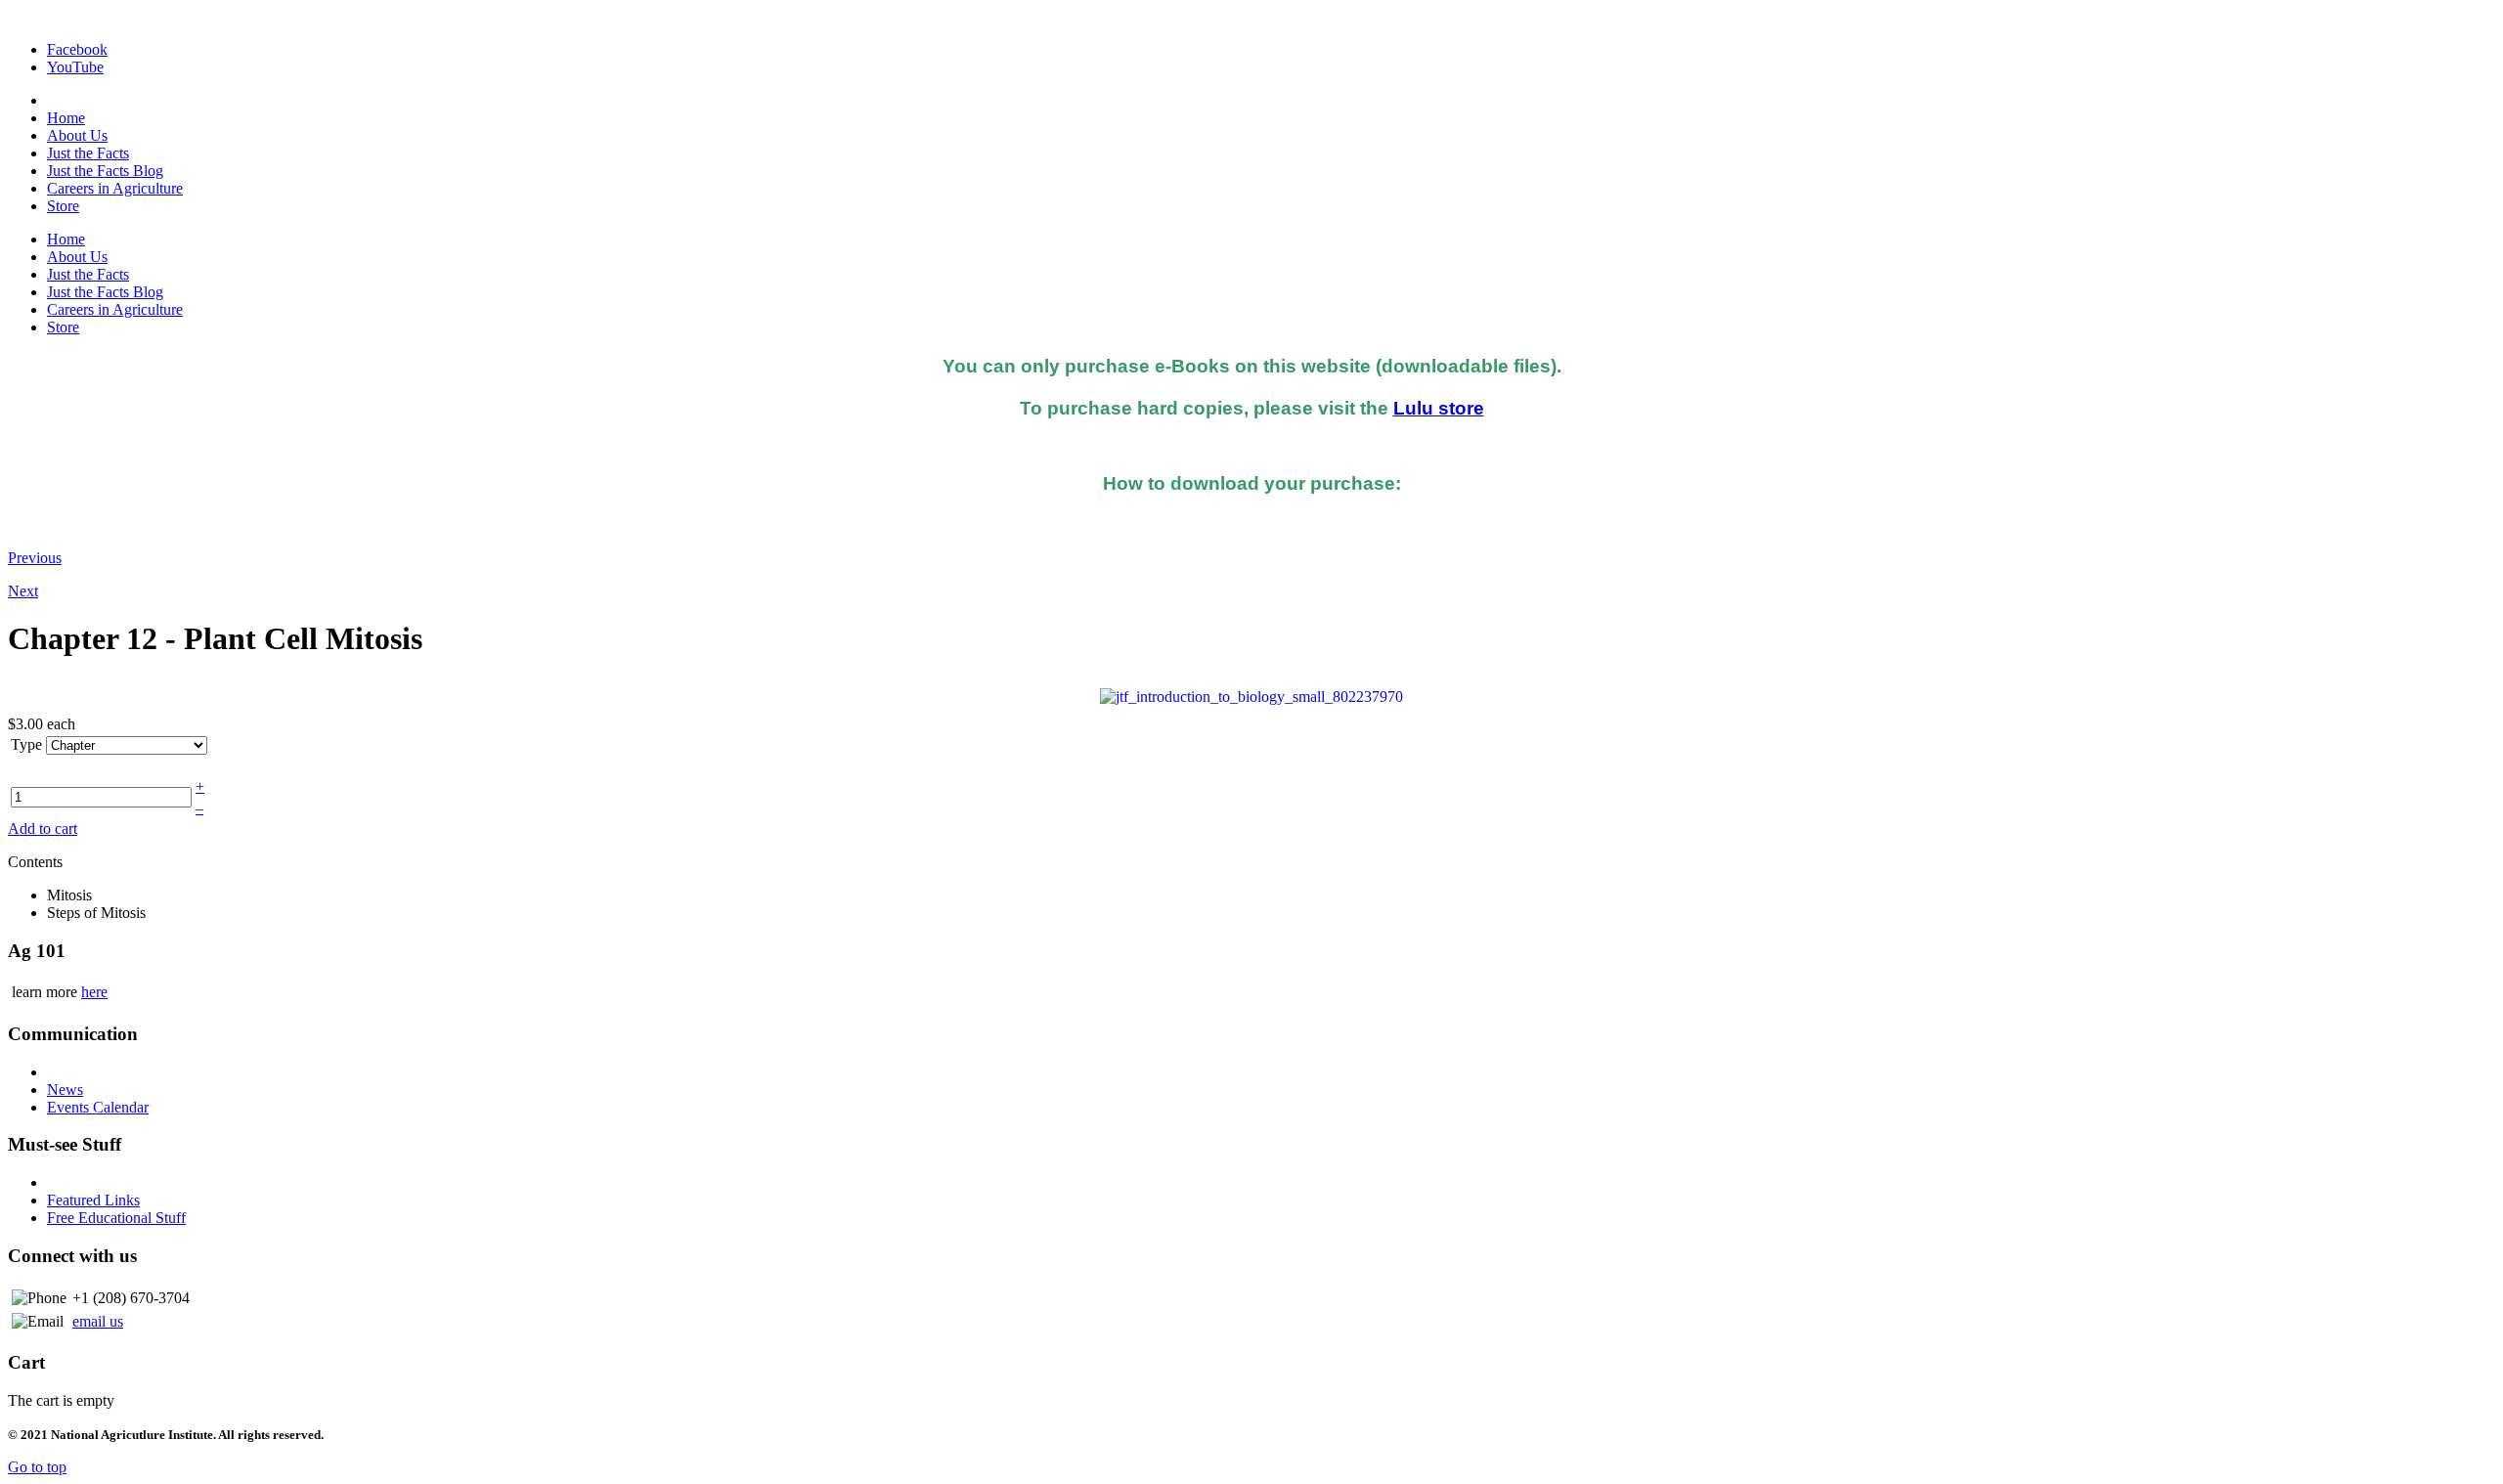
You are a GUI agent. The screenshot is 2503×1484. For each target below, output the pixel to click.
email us (98, 1321)
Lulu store (1439, 408)
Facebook (77, 49)
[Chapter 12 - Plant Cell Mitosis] (1251, 696)
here (94, 992)
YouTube (75, 67)
